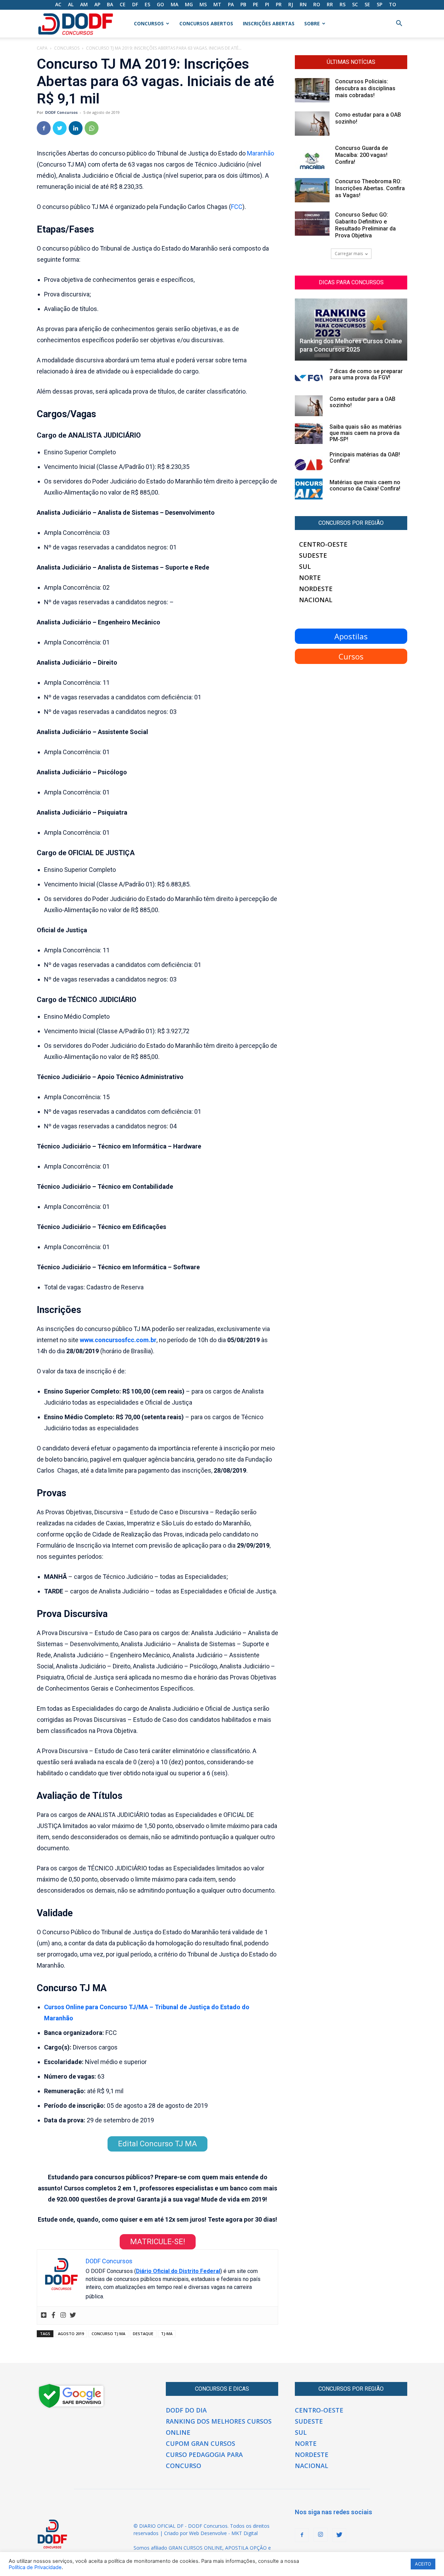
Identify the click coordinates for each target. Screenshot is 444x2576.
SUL (305, 566)
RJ (291, 4)
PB (243, 4)
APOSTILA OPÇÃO (246, 2548)
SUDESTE (313, 555)
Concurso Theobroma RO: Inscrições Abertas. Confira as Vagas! (370, 188)
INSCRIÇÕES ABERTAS (269, 23)
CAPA (42, 48)
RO (317, 4)
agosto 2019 (71, 2334)
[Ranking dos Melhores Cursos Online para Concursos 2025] (351, 330)
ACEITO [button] (423, 2564)
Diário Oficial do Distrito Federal (178, 2271)
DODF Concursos (61, 112)
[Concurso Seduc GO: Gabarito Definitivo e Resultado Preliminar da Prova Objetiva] (312, 224)
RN (303, 4)
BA (110, 4)
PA (231, 4)
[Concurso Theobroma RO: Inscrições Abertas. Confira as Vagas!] (312, 190)
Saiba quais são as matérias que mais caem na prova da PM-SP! (366, 433)
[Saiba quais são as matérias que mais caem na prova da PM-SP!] (309, 433)
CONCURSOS (149, 23)
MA (174, 4)
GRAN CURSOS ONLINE (195, 2548)
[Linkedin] (76, 128)
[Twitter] (60, 128)
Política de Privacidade (35, 2567)
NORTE (310, 578)
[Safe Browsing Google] (71, 2407)
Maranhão (261, 153)
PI (267, 4)
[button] (399, 24)
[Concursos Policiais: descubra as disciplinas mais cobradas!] (312, 90)
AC (58, 4)
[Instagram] (63, 2316)
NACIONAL (316, 600)
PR (279, 4)
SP (379, 4)
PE (256, 4)
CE (123, 4)
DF (135, 4)
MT (217, 4)
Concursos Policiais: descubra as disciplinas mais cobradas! (365, 88)
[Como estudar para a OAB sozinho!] (312, 124)
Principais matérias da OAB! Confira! (365, 458)
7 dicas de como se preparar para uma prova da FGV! (366, 374)
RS (343, 4)
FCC (237, 207)
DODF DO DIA (186, 2410)
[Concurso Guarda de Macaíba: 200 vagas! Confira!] (312, 157)
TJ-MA (167, 2334)
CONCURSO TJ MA (108, 2334)
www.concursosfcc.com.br (118, 1340)
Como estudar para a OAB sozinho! (362, 402)
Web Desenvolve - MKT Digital (223, 2533)
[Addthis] (44, 2316)
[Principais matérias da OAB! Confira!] (309, 461)
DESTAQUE (143, 2334)
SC (355, 4)
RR (330, 4)
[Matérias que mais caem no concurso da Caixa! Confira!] (309, 489)
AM (84, 4)
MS (203, 4)
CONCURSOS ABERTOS (206, 23)
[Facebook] (44, 128)
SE (367, 4)
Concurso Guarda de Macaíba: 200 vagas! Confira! (361, 155)
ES (147, 4)
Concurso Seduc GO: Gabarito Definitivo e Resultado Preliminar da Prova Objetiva (365, 225)
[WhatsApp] (92, 128)
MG (189, 4)
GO (160, 4)
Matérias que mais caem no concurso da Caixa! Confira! (365, 485)
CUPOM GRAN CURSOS (200, 2443)
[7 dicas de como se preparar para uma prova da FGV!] (309, 378)
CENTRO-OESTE (323, 544)
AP (97, 4)
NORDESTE (316, 589)
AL (71, 4)
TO (392, 4)
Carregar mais (349, 254)
